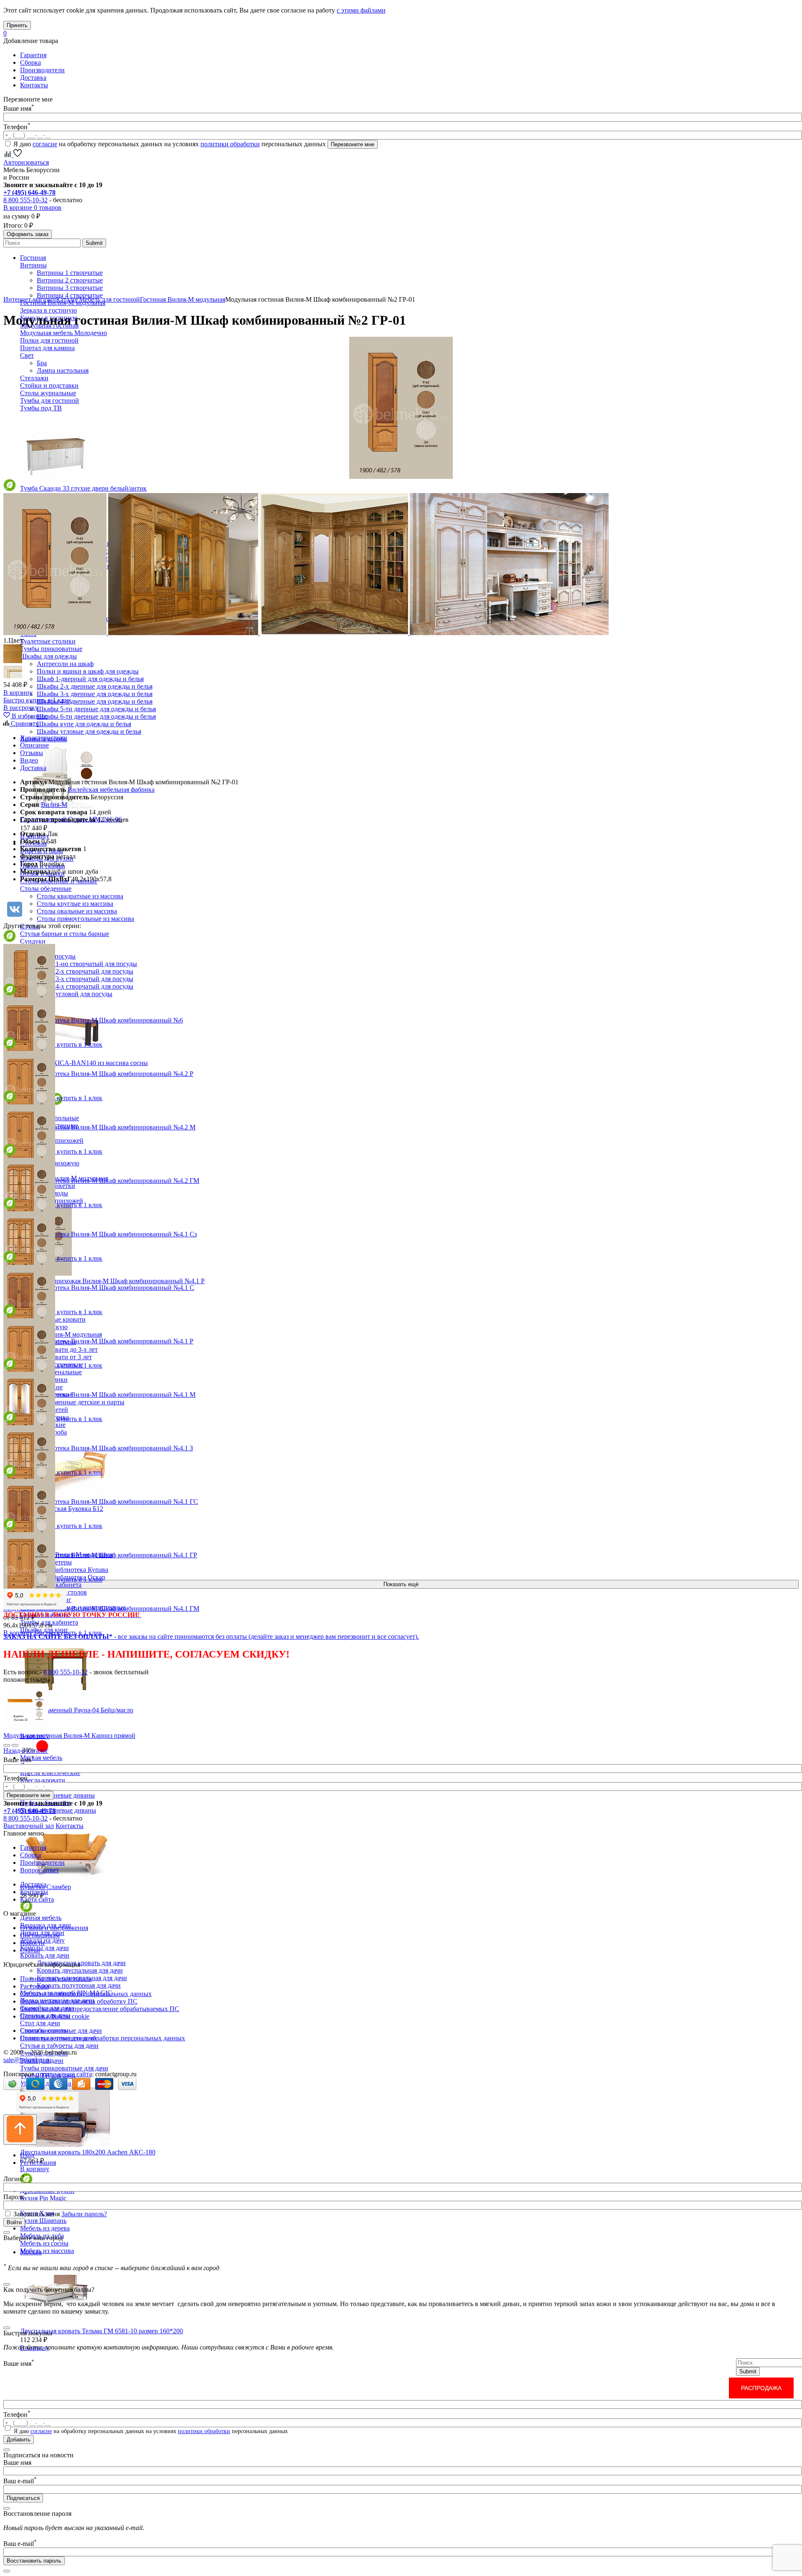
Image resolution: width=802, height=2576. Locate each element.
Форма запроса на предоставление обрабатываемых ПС (100, 2009)
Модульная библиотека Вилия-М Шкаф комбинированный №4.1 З (98, 1448)
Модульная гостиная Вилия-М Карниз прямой (69, 1736)
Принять (17, 25)
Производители (42, 70)
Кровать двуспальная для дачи (80, 1970)
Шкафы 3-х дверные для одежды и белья (95, 694)
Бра (42, 363)
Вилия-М (54, 805)
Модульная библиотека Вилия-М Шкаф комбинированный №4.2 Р (98, 1074)
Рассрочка (34, 1986)
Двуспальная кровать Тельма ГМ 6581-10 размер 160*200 (102, 2331)
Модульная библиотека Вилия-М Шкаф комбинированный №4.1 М (99, 1395)
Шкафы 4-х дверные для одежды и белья (95, 701)
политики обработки (230, 144)
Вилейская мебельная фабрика (111, 790)
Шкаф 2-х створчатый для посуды (85, 971)
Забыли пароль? (84, 2214)
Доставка (33, 78)
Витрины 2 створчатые (70, 280)
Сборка (30, 62)
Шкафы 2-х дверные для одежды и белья (95, 686)
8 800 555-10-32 (25, 200)
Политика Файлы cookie (55, 2016)
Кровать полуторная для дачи (79, 1985)
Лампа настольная (63, 370)
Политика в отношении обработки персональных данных (103, 2038)
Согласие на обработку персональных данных (86, 1994)
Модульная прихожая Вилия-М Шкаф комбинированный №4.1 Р (112, 1281)
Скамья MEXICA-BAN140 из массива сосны (84, 1063)
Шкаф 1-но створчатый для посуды (87, 964)
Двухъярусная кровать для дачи (81, 1963)
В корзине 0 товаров (32, 207)
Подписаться (23, 2498)
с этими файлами (361, 10)
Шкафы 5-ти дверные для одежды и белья (96, 709)
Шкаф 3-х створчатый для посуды (85, 979)
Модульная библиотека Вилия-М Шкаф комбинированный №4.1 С (99, 1288)
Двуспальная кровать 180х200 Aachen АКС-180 (88, 2152)
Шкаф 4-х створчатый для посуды (85, 986)
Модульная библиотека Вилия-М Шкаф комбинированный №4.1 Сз (100, 1234)
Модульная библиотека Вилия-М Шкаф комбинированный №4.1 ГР (100, 1555)
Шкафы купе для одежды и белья (84, 724)
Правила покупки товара (56, 1979)
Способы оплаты (44, 2031)
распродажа (761, 2388)
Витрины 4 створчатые (70, 295)
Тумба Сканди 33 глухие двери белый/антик (83, 488)
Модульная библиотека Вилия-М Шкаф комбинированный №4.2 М (99, 1127)
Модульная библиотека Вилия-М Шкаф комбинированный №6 (93, 1020)
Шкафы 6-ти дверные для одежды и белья (96, 716)
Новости (32, 1943)
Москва (31, 2252)
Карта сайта (37, 1899)
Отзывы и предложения (54, 1928)
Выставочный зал (29, 1826)
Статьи (30, 1950)
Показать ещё (401, 1584)
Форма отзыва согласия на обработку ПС (79, 2001)
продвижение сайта (64, 2074)
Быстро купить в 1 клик (37, 700)
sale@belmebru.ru (27, 2060)
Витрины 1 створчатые (70, 273)
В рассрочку (21, 708)
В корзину (35, 2169)
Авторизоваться (26, 162)
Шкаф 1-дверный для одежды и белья (90, 679)
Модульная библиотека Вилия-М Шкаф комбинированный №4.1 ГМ (101, 1608)
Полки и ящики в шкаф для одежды (88, 671)
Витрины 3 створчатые (70, 288)
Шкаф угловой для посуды (75, 994)
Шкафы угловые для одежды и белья (89, 731)
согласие (45, 144)
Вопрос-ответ (39, 1870)
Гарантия (33, 55)
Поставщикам (40, 1935)
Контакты (34, 85)
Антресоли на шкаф (65, 664)
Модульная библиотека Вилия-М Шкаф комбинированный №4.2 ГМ (101, 1181)
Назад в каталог (26, 1751)
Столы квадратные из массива (80, 896)
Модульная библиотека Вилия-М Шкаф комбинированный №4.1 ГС (101, 1502)
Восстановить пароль (34, 2561)
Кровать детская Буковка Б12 (62, 1509)
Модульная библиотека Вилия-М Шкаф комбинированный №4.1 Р (98, 1341)
